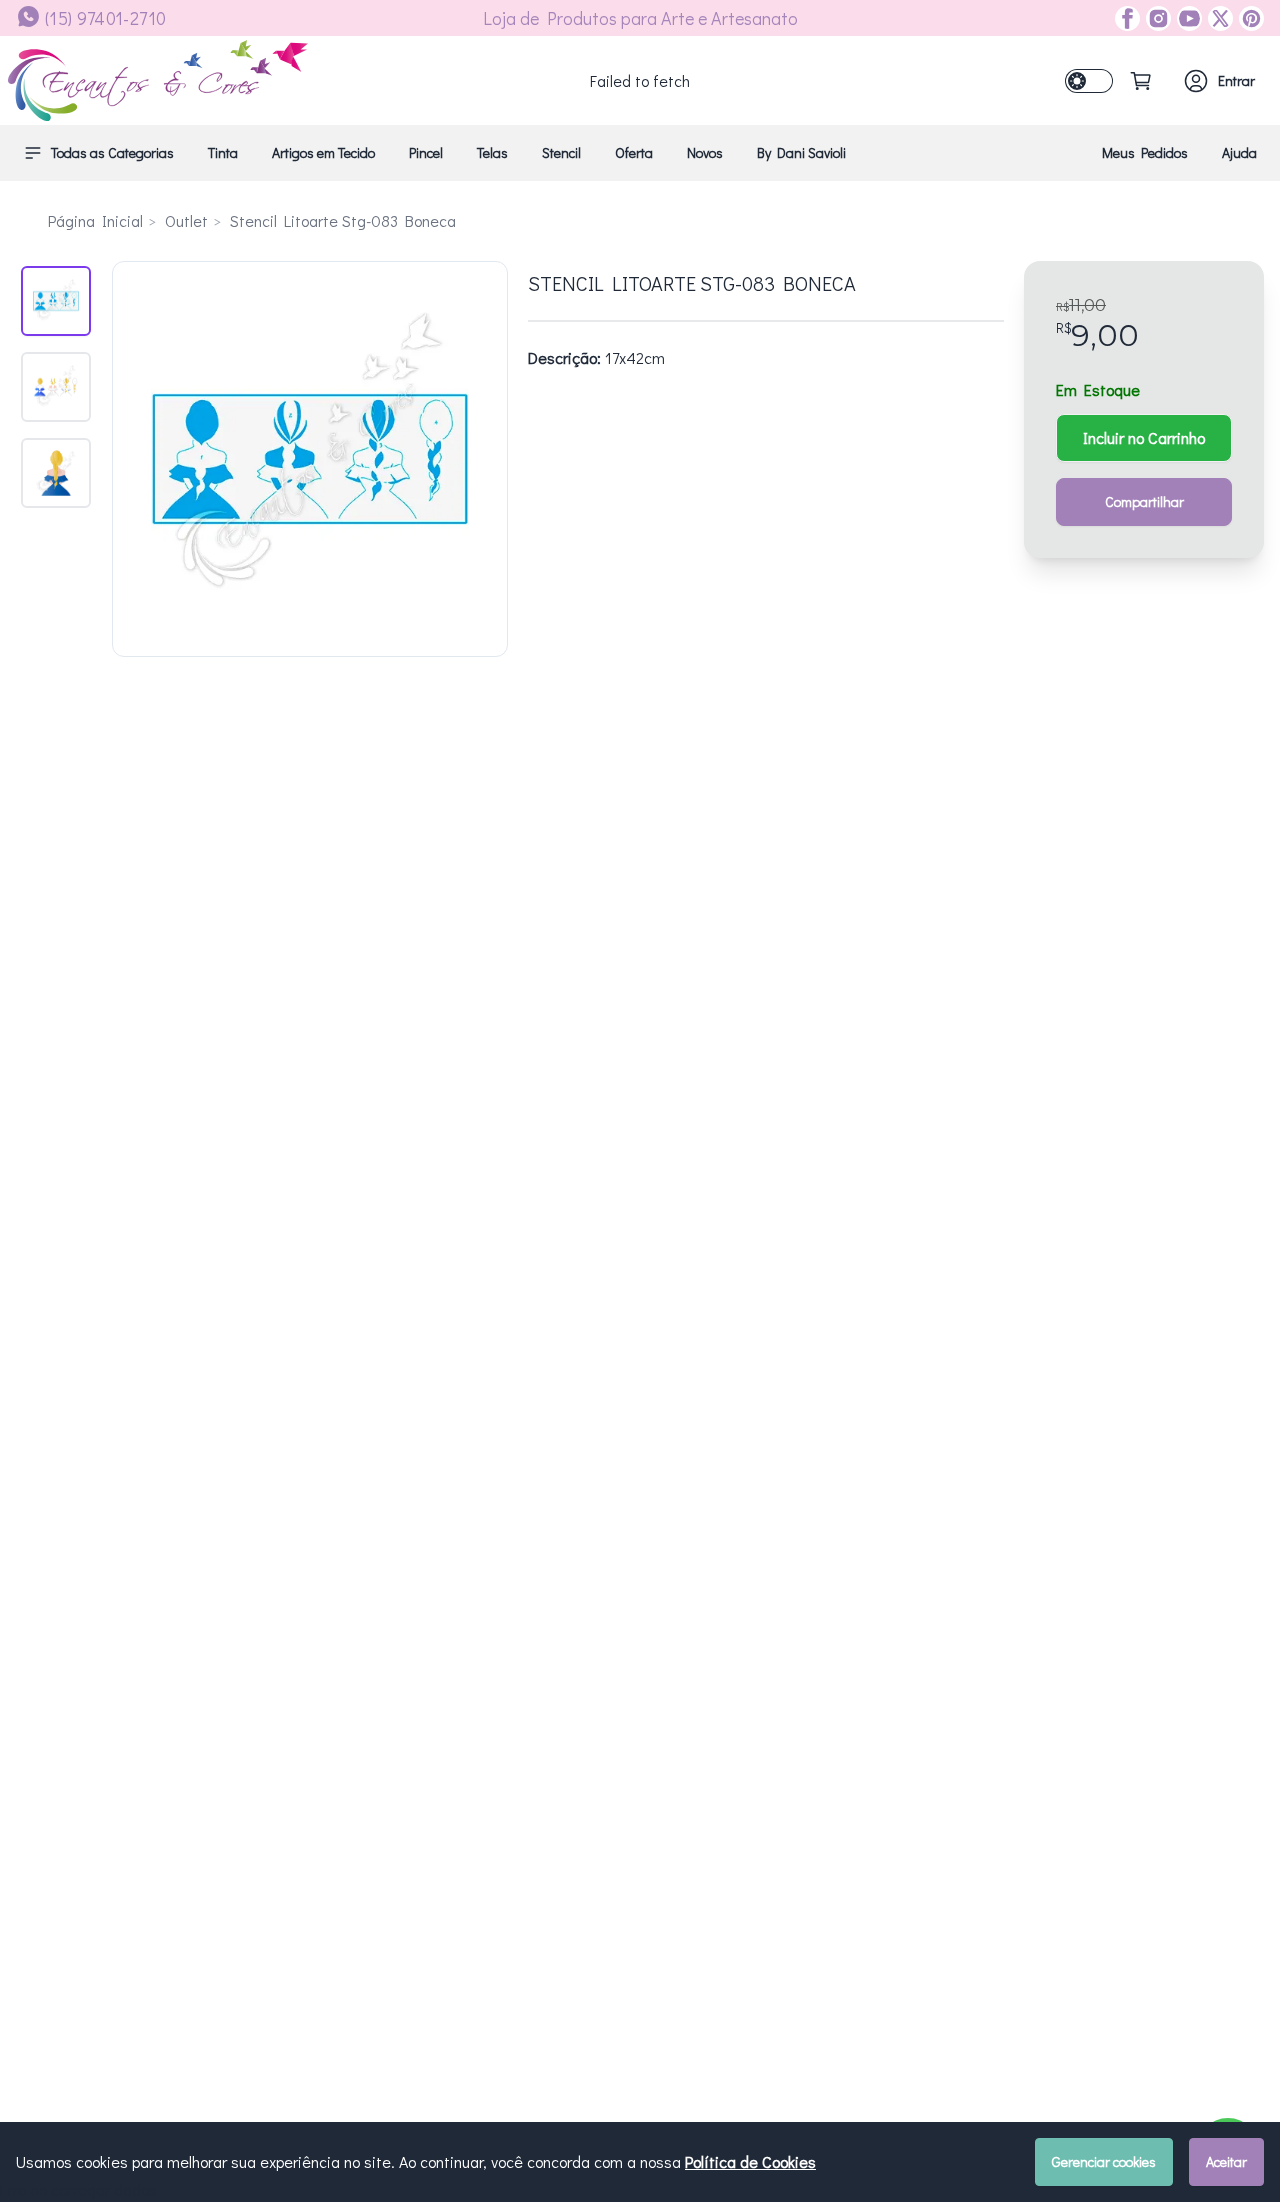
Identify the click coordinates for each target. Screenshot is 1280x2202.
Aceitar (1226, 2161)
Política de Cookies (750, 2161)
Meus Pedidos (1145, 152)
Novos (705, 152)
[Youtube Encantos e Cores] (1186, 18)
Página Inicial (95, 220)
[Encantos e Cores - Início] (158, 80)
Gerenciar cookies (1104, 2161)
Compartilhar (1144, 501)
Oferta (634, 152)
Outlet (186, 220)
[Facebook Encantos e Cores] (1127, 18)
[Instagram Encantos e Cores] (1155, 18)
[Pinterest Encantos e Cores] (1248, 18)
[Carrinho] (1141, 81)
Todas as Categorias (112, 152)
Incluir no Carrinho (1144, 437)
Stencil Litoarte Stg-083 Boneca (343, 220)
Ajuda (1239, 152)
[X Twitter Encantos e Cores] (1217, 18)
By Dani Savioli (801, 152)
